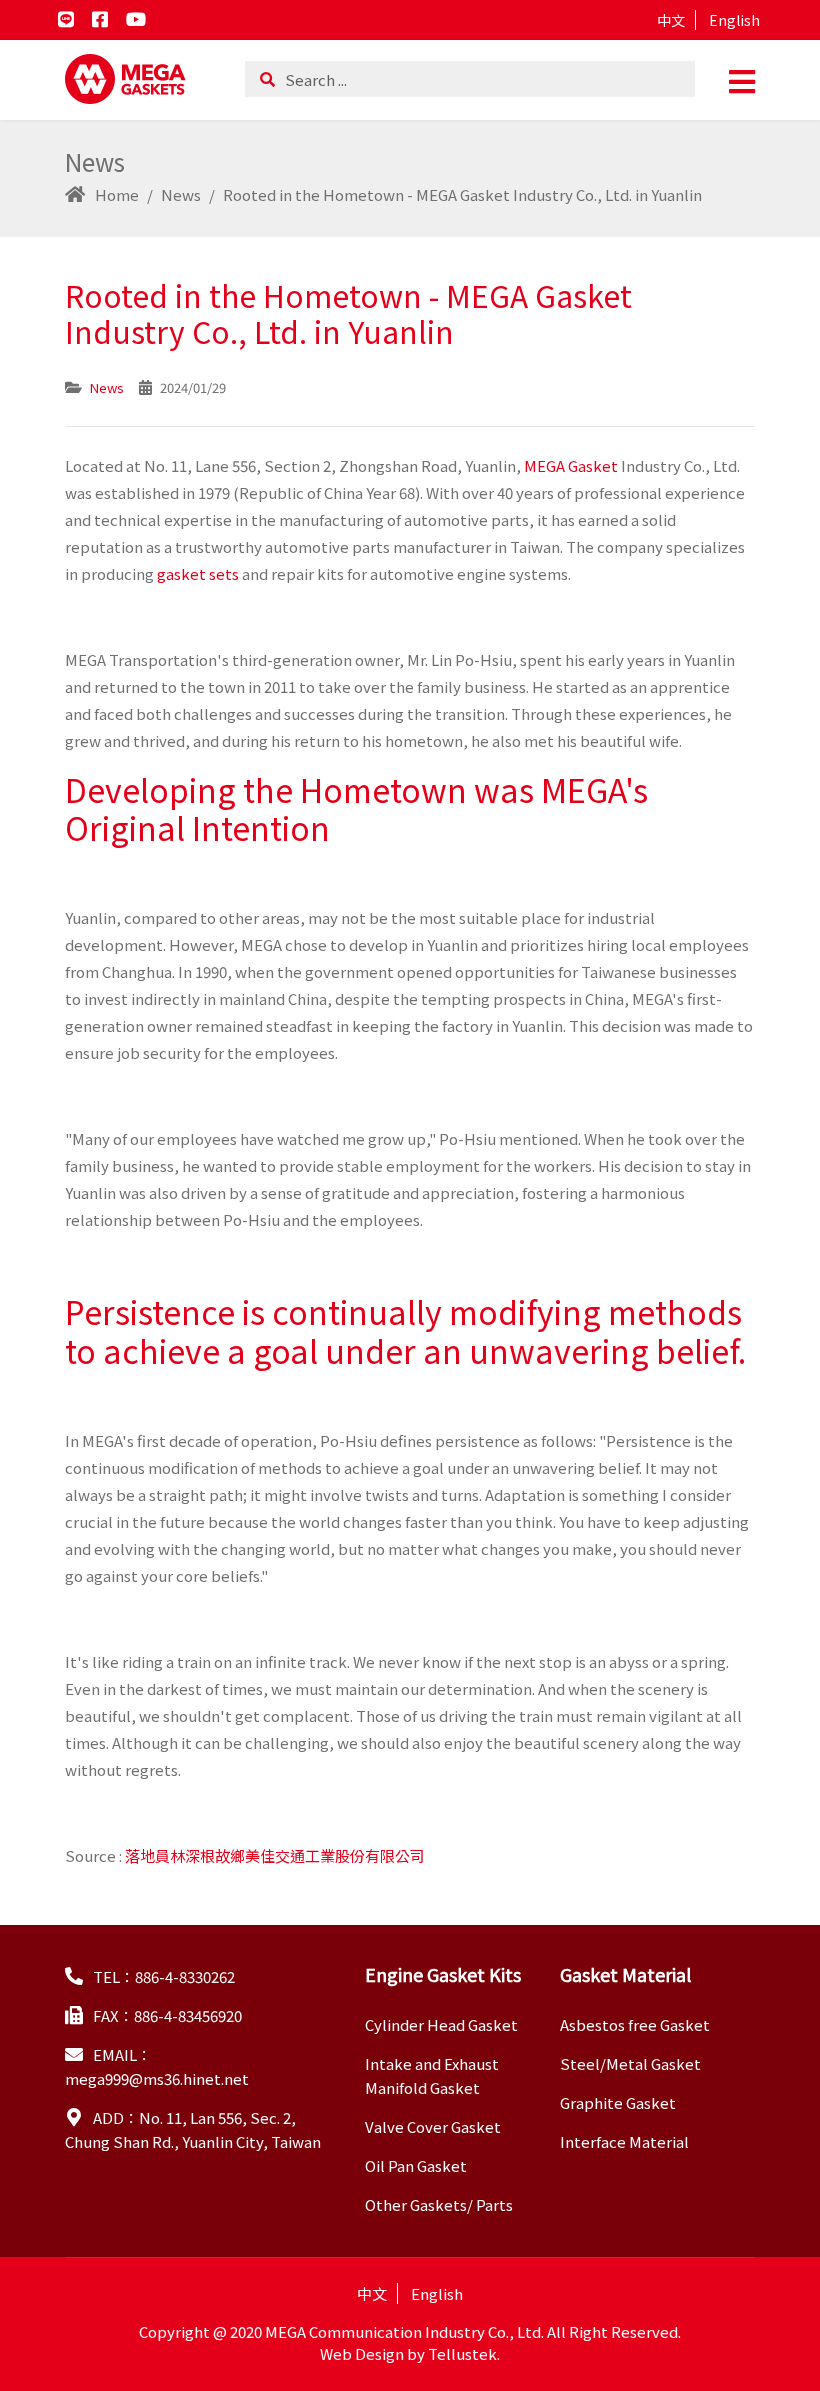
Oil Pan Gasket (416, 2165)
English (734, 20)
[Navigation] (742, 80)
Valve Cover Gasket (433, 2126)
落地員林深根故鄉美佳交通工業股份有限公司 (275, 1855)
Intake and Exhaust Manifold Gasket (432, 2075)
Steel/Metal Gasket (630, 2063)
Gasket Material (625, 1974)
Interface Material (624, 2141)
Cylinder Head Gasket (441, 2024)
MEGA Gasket (571, 465)
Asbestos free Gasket (635, 2024)
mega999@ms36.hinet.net (157, 2078)
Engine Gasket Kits (443, 1974)
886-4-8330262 (185, 1976)
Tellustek (462, 2353)
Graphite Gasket (618, 2102)
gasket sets (199, 573)
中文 (671, 20)
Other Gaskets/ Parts (439, 2204)
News (107, 387)
